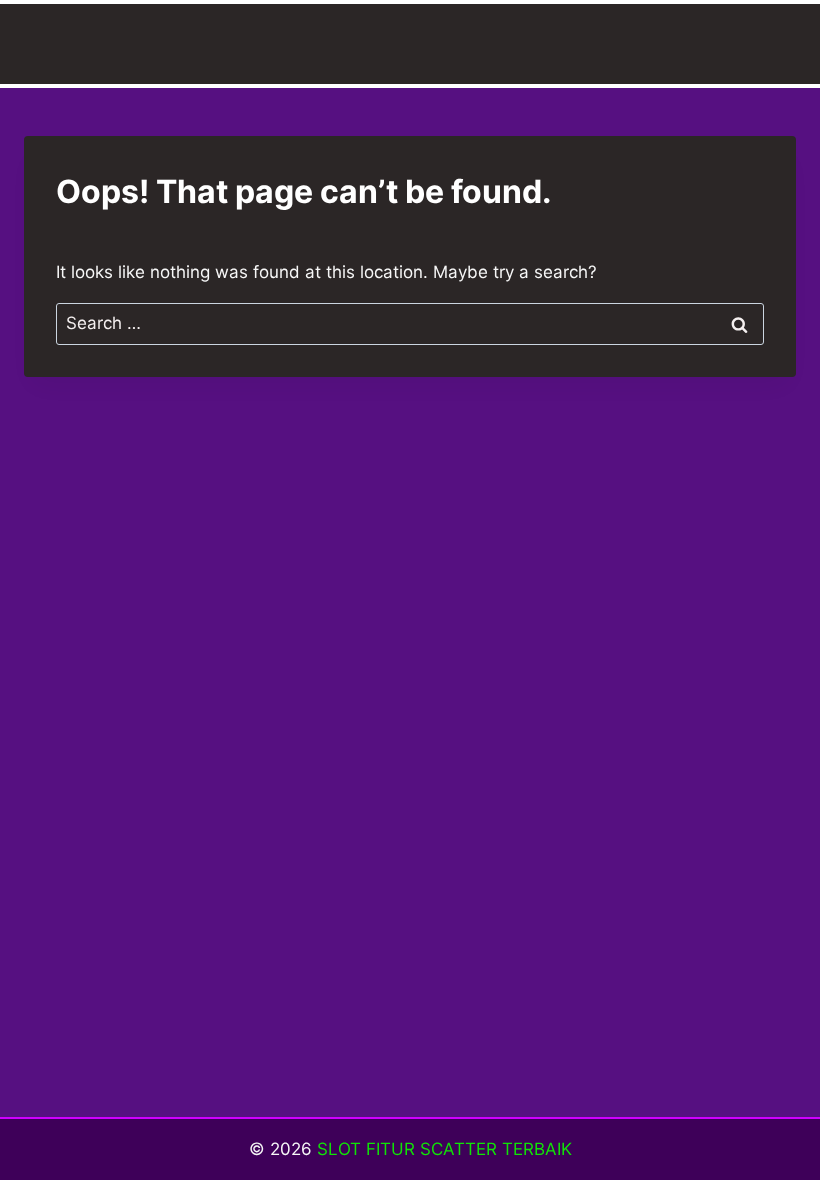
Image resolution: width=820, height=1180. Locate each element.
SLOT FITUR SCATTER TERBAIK (444, 1149)
